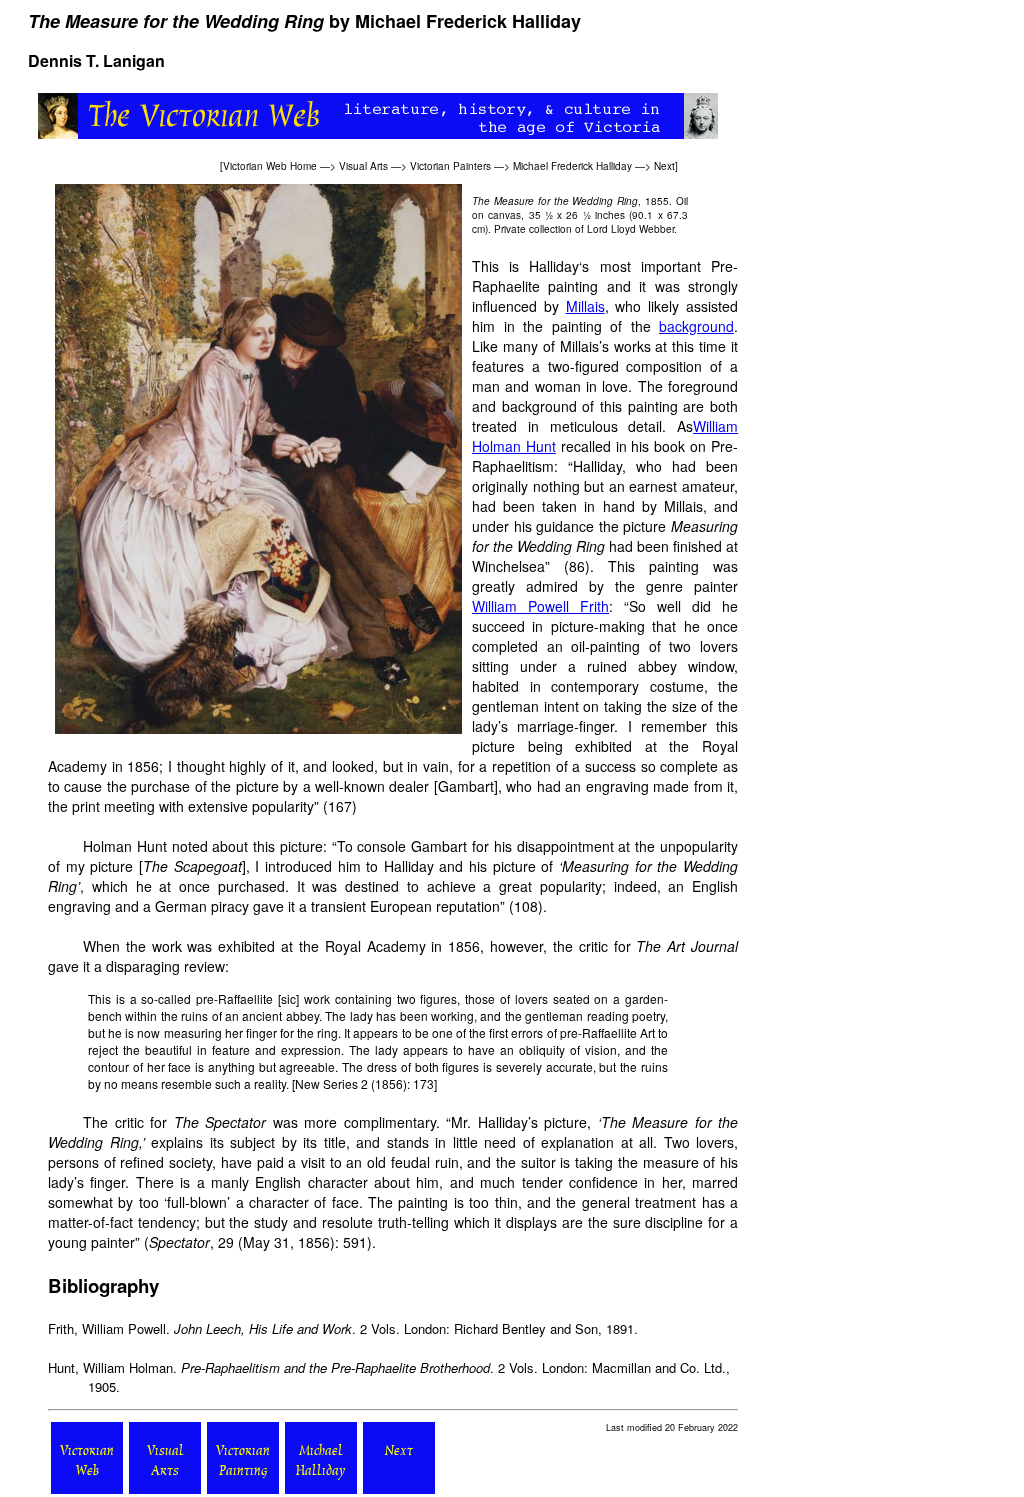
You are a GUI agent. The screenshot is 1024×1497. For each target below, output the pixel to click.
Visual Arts (363, 166)
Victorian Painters (450, 166)
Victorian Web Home (270, 166)
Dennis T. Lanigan (96, 60)
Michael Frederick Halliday (572, 166)
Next (664, 166)
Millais (585, 306)
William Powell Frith (540, 606)
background (696, 326)
